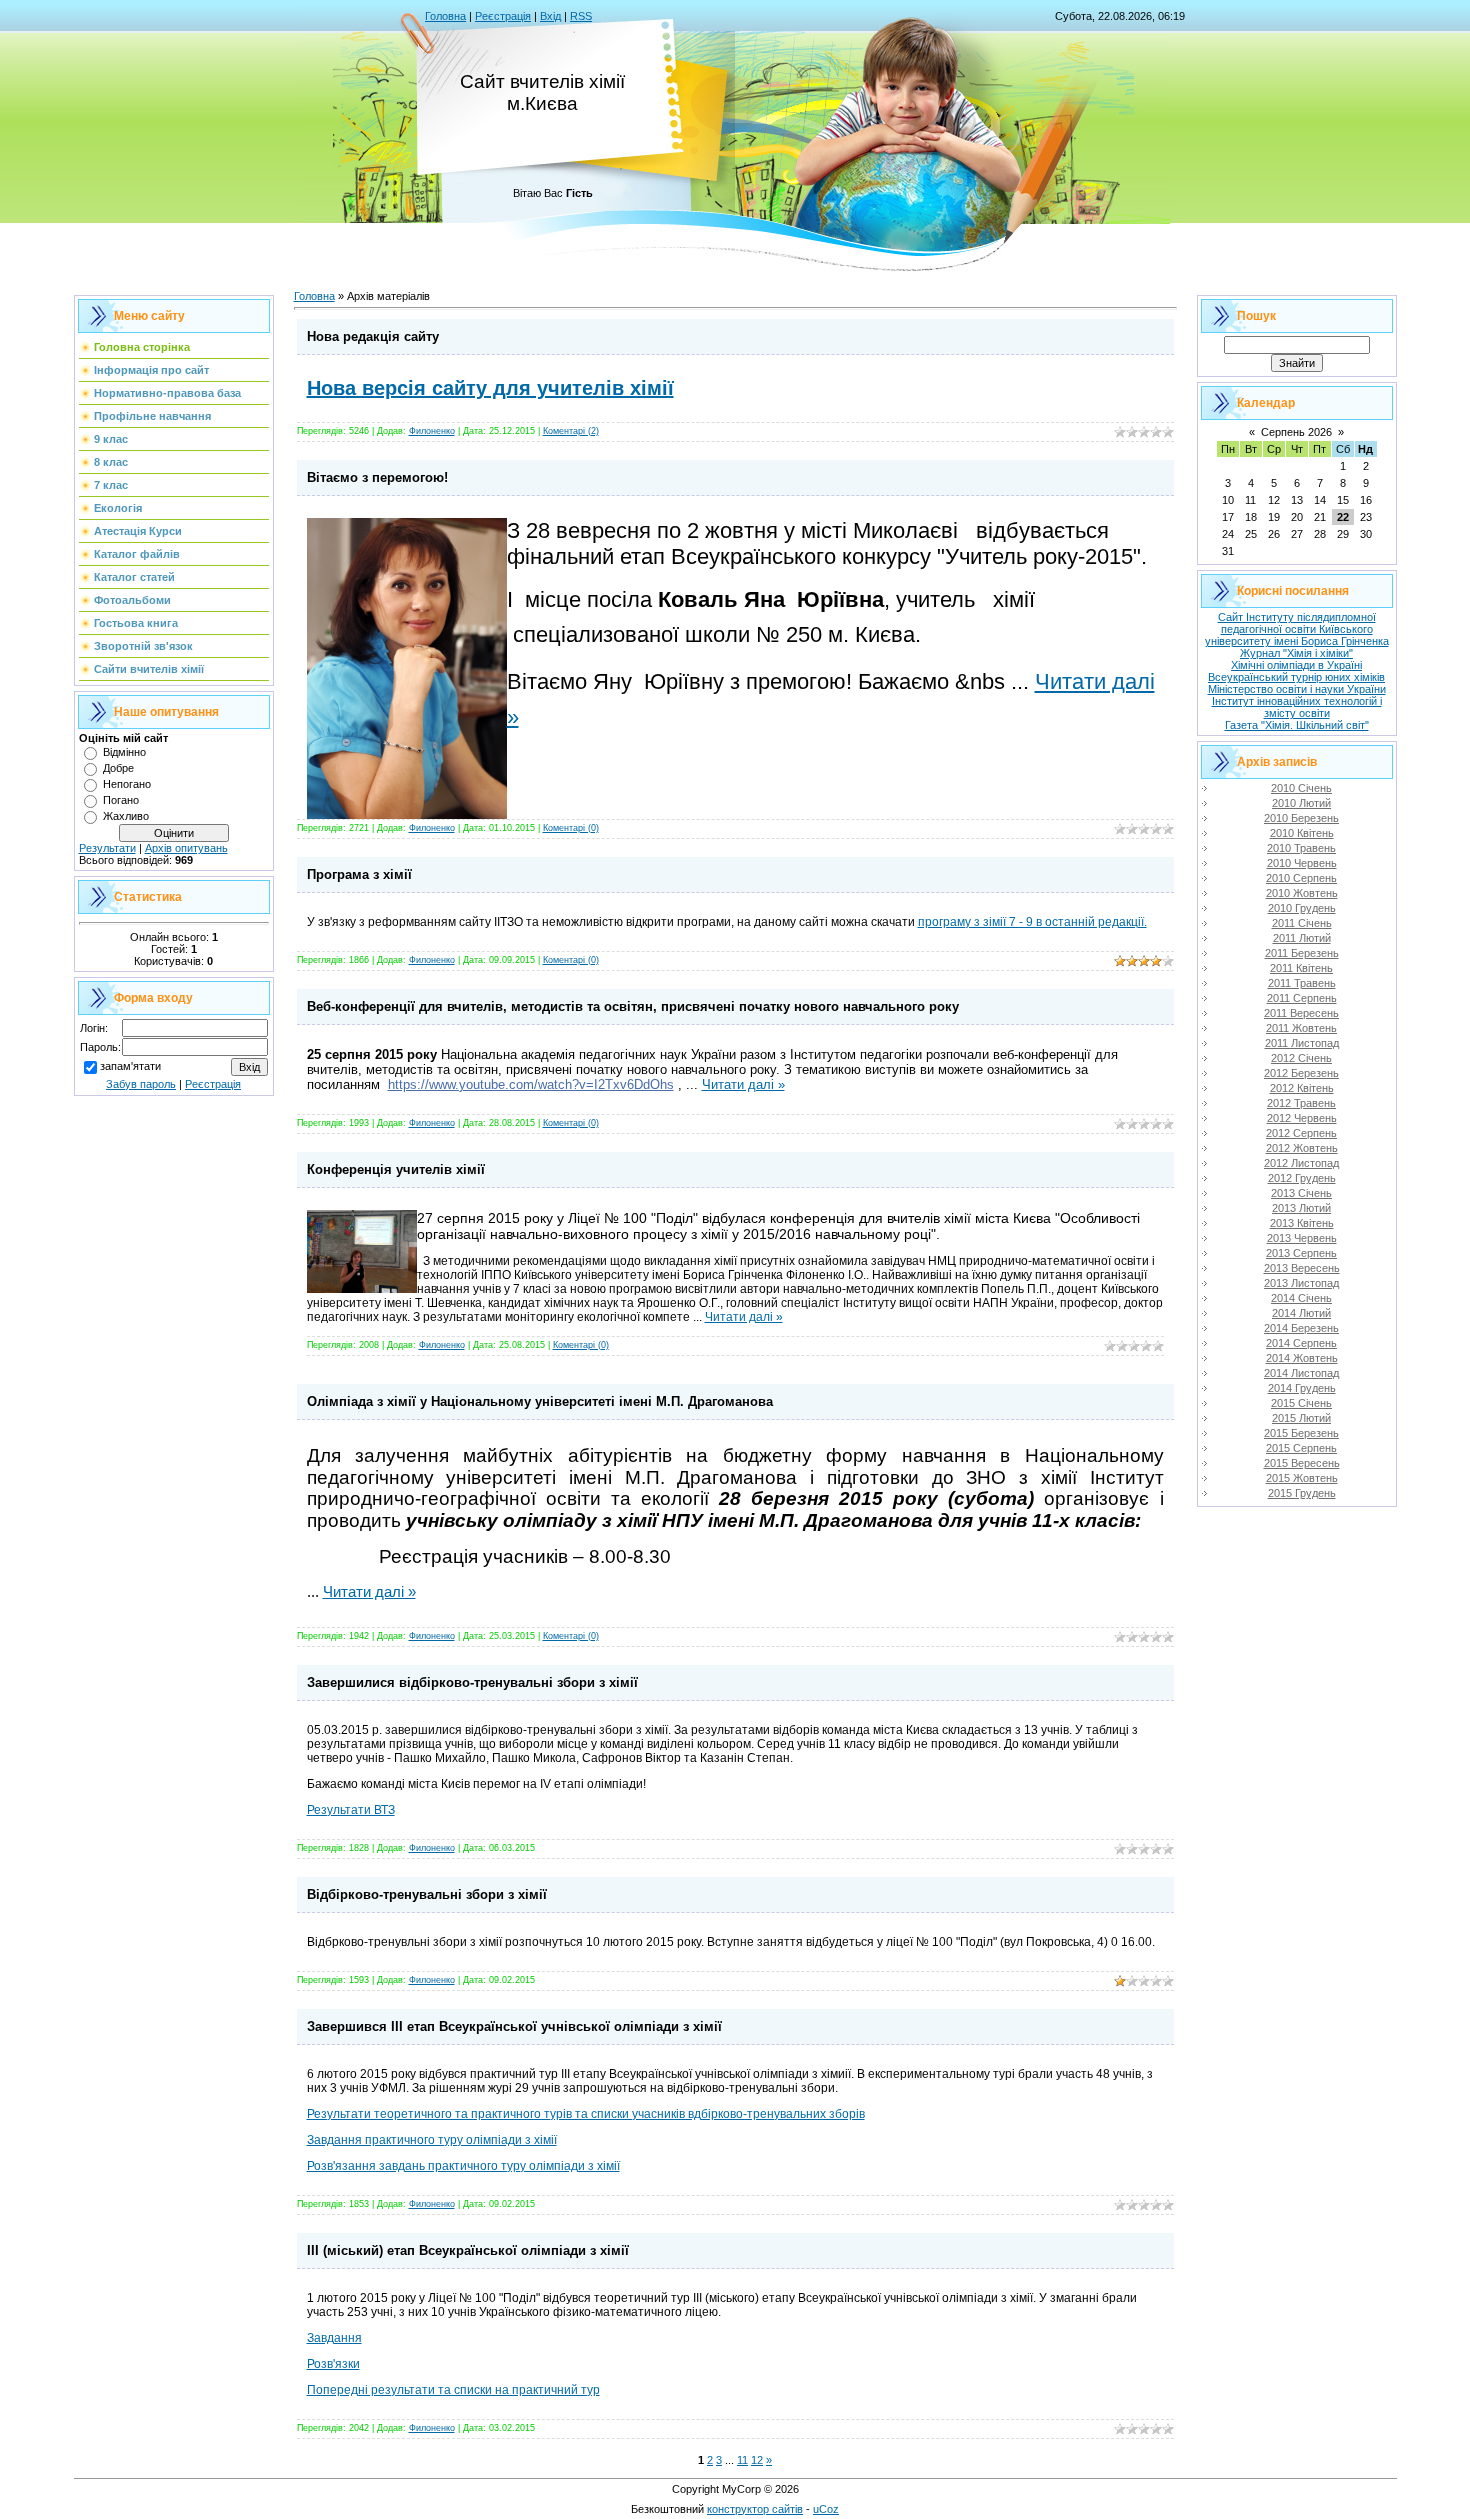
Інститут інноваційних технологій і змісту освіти (1297, 707)
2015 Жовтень (1302, 1478)
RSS (581, 16)
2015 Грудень (1302, 1493)
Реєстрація (503, 16)
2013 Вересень (1302, 1268)
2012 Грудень (1302, 1178)
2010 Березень (1301, 818)
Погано (121, 800)
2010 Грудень (1302, 908)
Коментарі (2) (571, 431)
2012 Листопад (1301, 1163)
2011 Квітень (1301, 968)
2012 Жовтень (1302, 1148)
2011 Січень (1302, 923)
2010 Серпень (1301, 878)
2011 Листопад (1302, 1043)
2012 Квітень (1302, 1088)
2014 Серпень (1301, 1343)
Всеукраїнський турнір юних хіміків (1296, 677)
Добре (118, 768)
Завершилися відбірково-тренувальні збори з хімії (472, 1682)
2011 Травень (1302, 983)
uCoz (826, 2509)
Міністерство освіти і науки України (1297, 689)
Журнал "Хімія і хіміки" (1296, 653)
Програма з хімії (359, 874)
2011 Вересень (1301, 1013)
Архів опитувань (186, 848)
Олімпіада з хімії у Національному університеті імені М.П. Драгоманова (540, 1401)
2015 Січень (1301, 1403)
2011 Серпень (1302, 998)
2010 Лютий (1301, 803)
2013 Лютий (1301, 1208)
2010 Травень (1301, 848)
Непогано (127, 784)
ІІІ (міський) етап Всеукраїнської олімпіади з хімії (468, 2250)
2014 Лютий (1301, 1313)
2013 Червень (1302, 1238)
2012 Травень (1301, 1103)
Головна (445, 16)
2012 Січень (1301, 1058)
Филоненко (432, 431)
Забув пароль (141, 1084)
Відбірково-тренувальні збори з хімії (427, 1894)
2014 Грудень (1302, 1388)
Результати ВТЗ (351, 1810)
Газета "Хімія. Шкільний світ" (1297, 725)
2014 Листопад (1301, 1373)
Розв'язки (333, 2364)
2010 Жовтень (1302, 893)
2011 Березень (1302, 953)
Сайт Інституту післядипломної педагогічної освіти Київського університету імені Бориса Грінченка (1297, 629)
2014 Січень (1301, 1298)
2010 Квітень (1302, 833)
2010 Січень (1301, 788)
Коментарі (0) (571, 828)
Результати (107, 848)
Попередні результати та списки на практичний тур (453, 2390)
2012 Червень (1302, 1118)
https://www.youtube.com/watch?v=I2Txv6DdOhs (531, 1084)
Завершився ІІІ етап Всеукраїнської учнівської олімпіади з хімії (514, 2026)
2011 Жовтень (1301, 1028)
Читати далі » (743, 1084)
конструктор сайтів (755, 2509)
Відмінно (124, 752)
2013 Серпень (1301, 1253)
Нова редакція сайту (373, 336)
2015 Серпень (1301, 1448)
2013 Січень (1301, 1193)
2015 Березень (1301, 1433)
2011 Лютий (1302, 938)
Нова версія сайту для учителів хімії (490, 388)
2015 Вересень (1302, 1463)
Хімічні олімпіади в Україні (1296, 665)
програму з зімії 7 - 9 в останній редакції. (1032, 922)
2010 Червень (1302, 863)
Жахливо (126, 816)
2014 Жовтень (1302, 1358)
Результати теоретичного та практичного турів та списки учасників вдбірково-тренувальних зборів (586, 2114)
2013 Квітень (1302, 1223)
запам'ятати (130, 1066)
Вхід (550, 16)
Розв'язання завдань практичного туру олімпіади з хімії (463, 2166)
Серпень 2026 (1296, 432)
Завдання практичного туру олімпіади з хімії (432, 2140)
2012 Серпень (1301, 1133)
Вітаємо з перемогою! (377, 477)
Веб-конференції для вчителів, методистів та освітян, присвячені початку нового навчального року (633, 1006)
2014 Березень (1301, 1328)
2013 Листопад (1301, 1283)
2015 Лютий (1301, 1418)
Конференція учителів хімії (396, 1169)
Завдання (334, 2338)
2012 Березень (1301, 1073)
